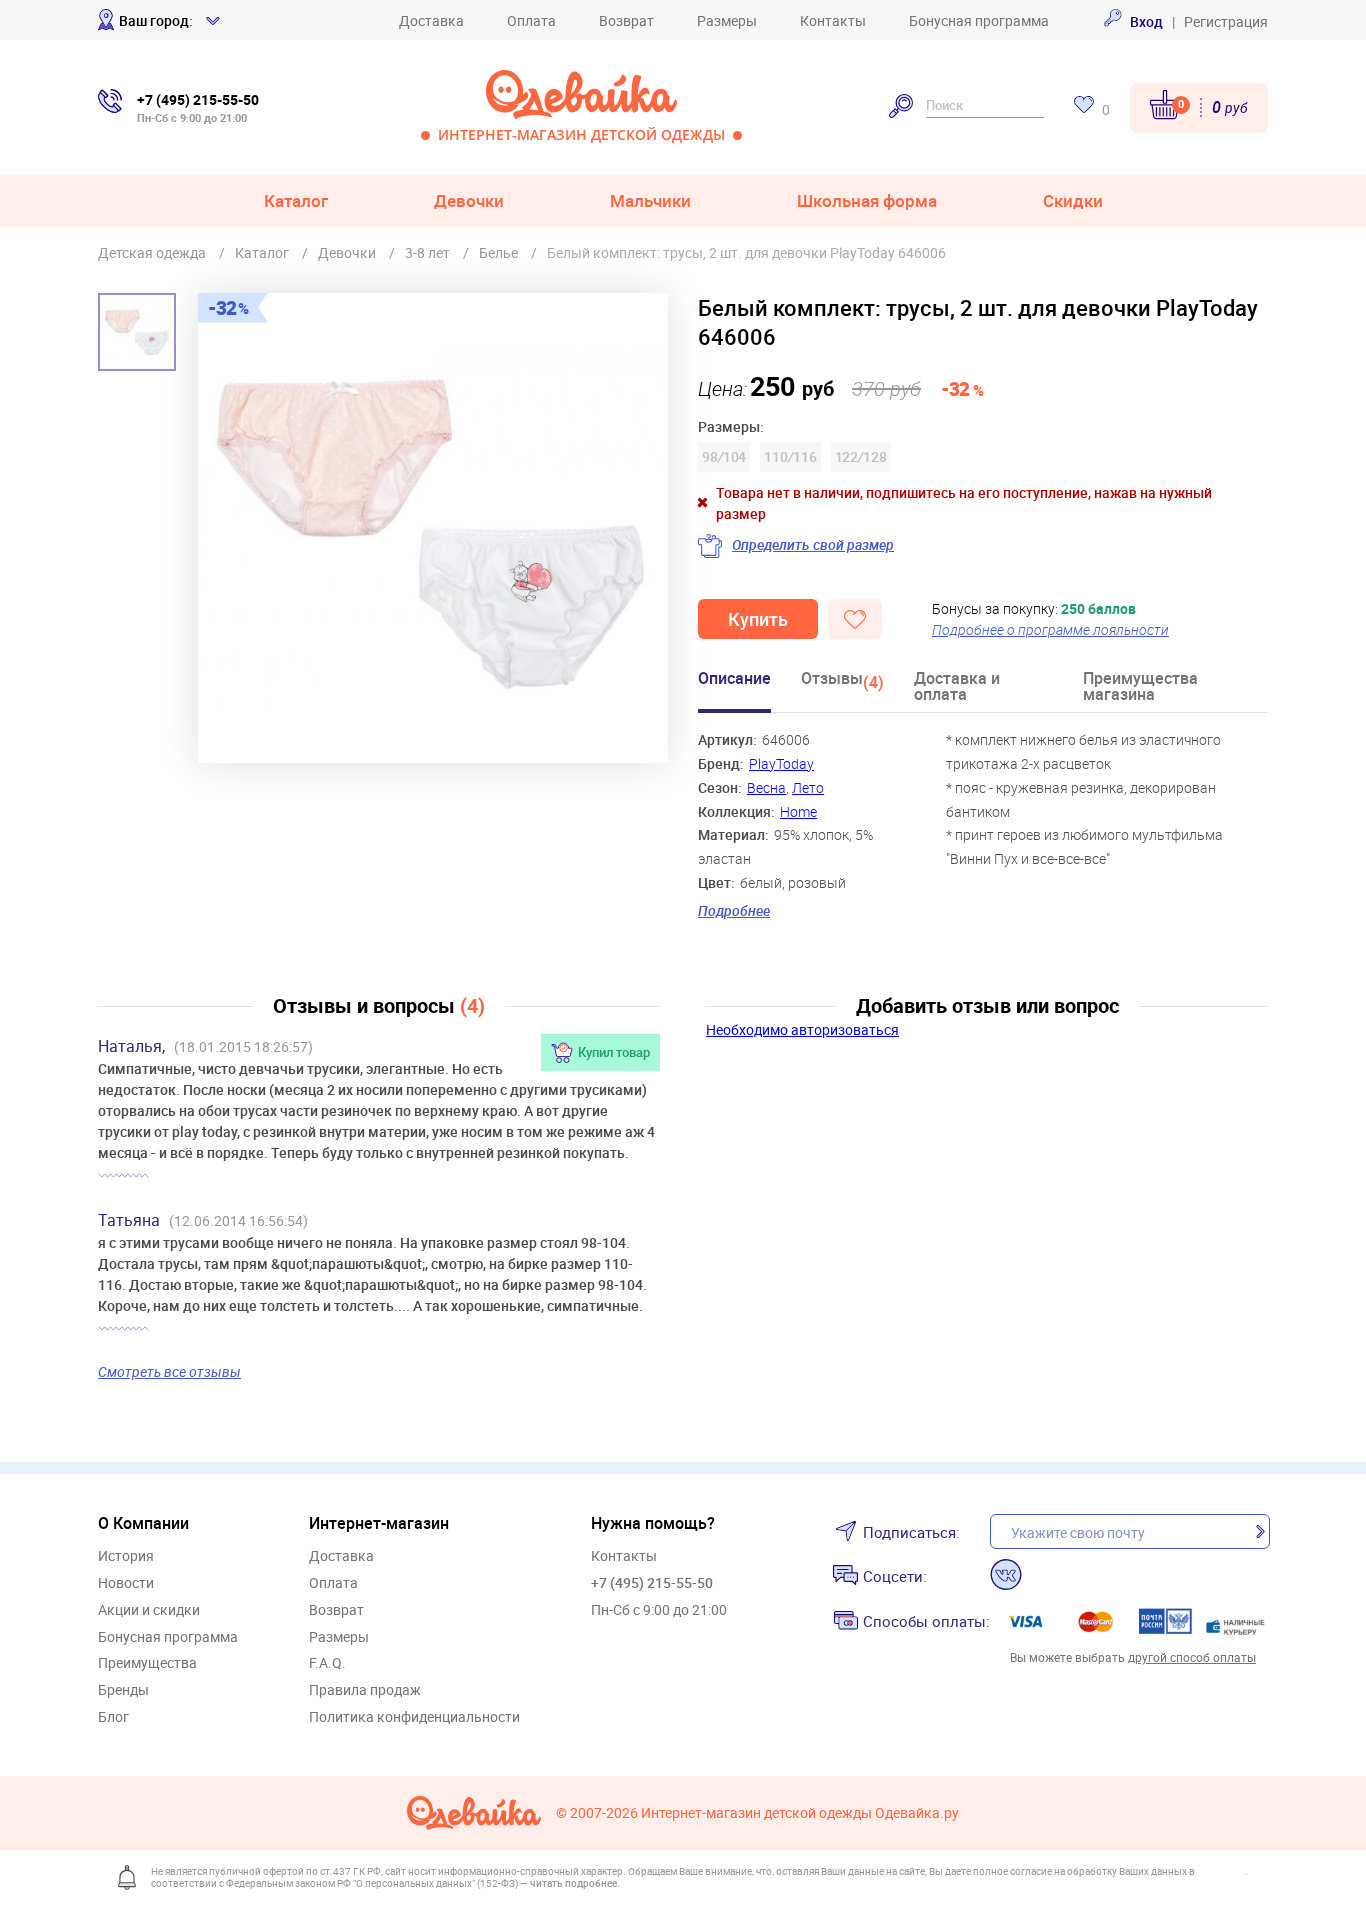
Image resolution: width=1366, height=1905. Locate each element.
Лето (808, 787)
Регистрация (1226, 21)
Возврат (626, 20)
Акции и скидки (149, 1610)
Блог (113, 1717)
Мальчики (650, 200)
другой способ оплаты (1192, 1657)
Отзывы (842, 681)
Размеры (727, 20)
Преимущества (147, 1663)
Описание (734, 679)
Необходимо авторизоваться (802, 1029)
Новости (126, 1583)
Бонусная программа (979, 20)
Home (798, 811)
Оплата (531, 20)
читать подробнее (573, 1883)
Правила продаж (365, 1690)
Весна (766, 787)
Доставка (431, 20)
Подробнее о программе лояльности (1050, 629)
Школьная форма (867, 200)
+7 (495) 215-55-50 (652, 1582)
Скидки (1073, 200)
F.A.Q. (327, 1663)
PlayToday (781, 763)
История (126, 1556)
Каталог (296, 200)
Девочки (469, 200)
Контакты (833, 20)
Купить (758, 619)
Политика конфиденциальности (414, 1717)
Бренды (123, 1690)
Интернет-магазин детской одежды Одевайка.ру (800, 1813)
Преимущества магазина (1140, 687)
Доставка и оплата (957, 687)
